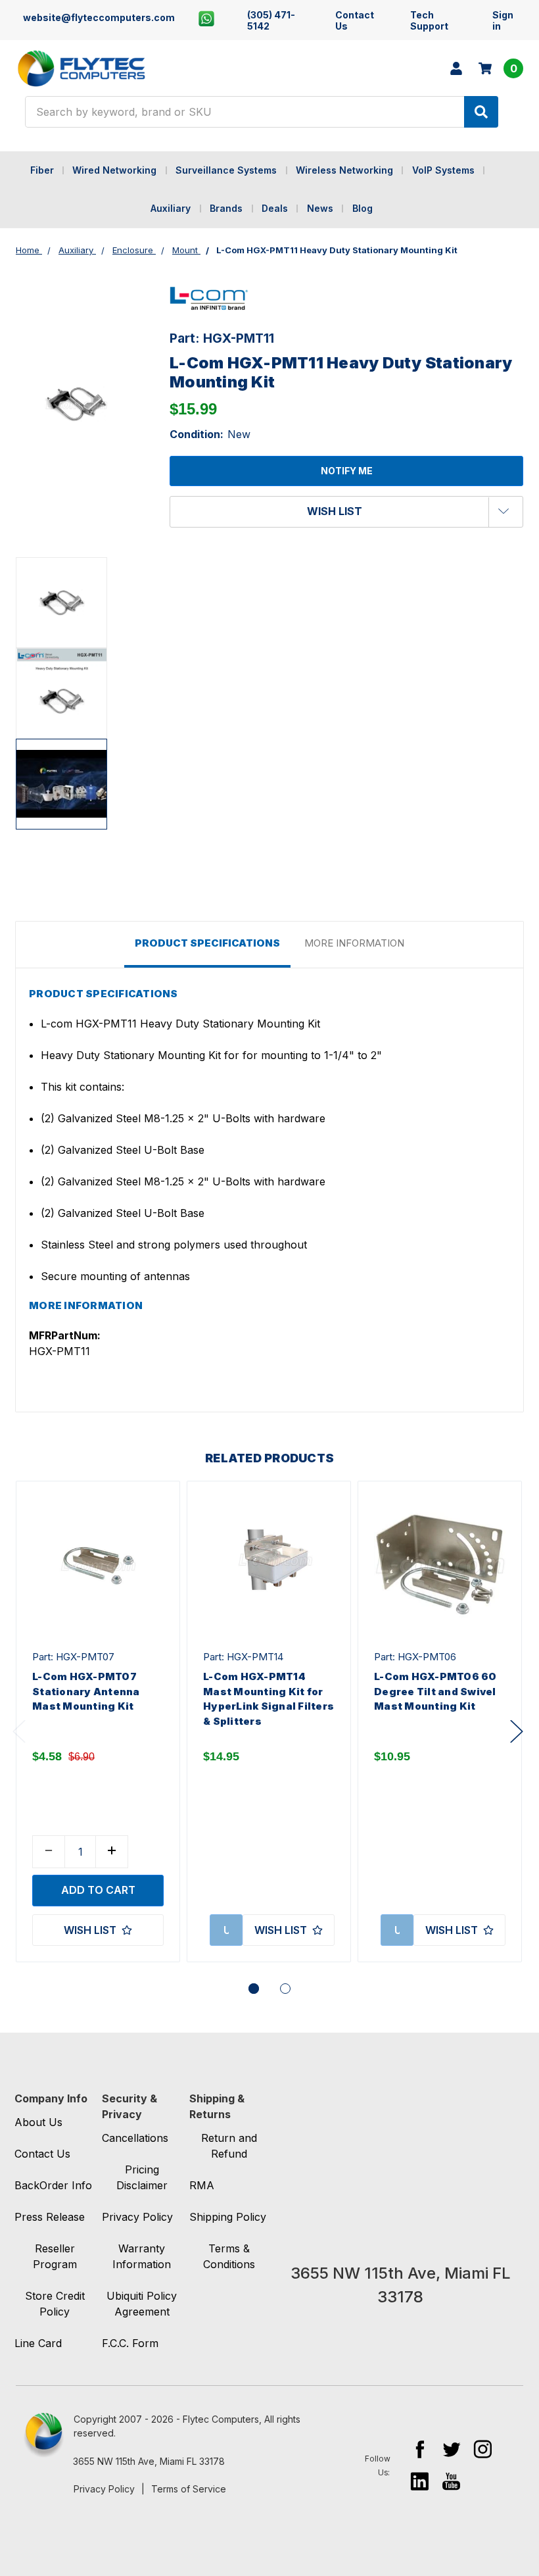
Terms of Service (189, 2489)
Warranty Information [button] (142, 2256)
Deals (275, 208)
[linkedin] (420, 2481)
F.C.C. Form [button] (130, 2343)
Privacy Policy (104, 2489)
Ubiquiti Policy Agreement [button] (142, 2304)
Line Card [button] (38, 2343)
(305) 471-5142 (271, 20)
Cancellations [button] (135, 2138)
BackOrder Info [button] (53, 2185)
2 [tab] (285, 1989)
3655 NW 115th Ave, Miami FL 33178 (149, 2461)
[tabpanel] (98, 1721)
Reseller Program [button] (55, 2256)
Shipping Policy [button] (228, 2217)
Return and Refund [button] (229, 2146)
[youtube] (451, 2481)
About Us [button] (38, 2122)
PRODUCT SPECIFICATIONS (207, 943)
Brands (226, 208)
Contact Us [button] (42, 2154)
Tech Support (429, 20)
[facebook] (420, 2449)
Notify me (347, 471)
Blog (363, 208)
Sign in (503, 20)
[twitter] (451, 2449)
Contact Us (355, 20)
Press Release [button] (50, 2217)
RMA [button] (202, 2185)
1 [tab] (254, 1989)
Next (517, 1731)
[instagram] (483, 2449)
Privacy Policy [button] (137, 2217)
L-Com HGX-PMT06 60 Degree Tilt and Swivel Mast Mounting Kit (435, 1691)
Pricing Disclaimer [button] (142, 2177)
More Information (354, 943)
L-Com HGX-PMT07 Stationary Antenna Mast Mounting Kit (86, 1691)
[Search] (481, 112)
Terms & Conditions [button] (229, 2256)
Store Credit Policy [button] (55, 2304)
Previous (19, 1731)
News (320, 208)
